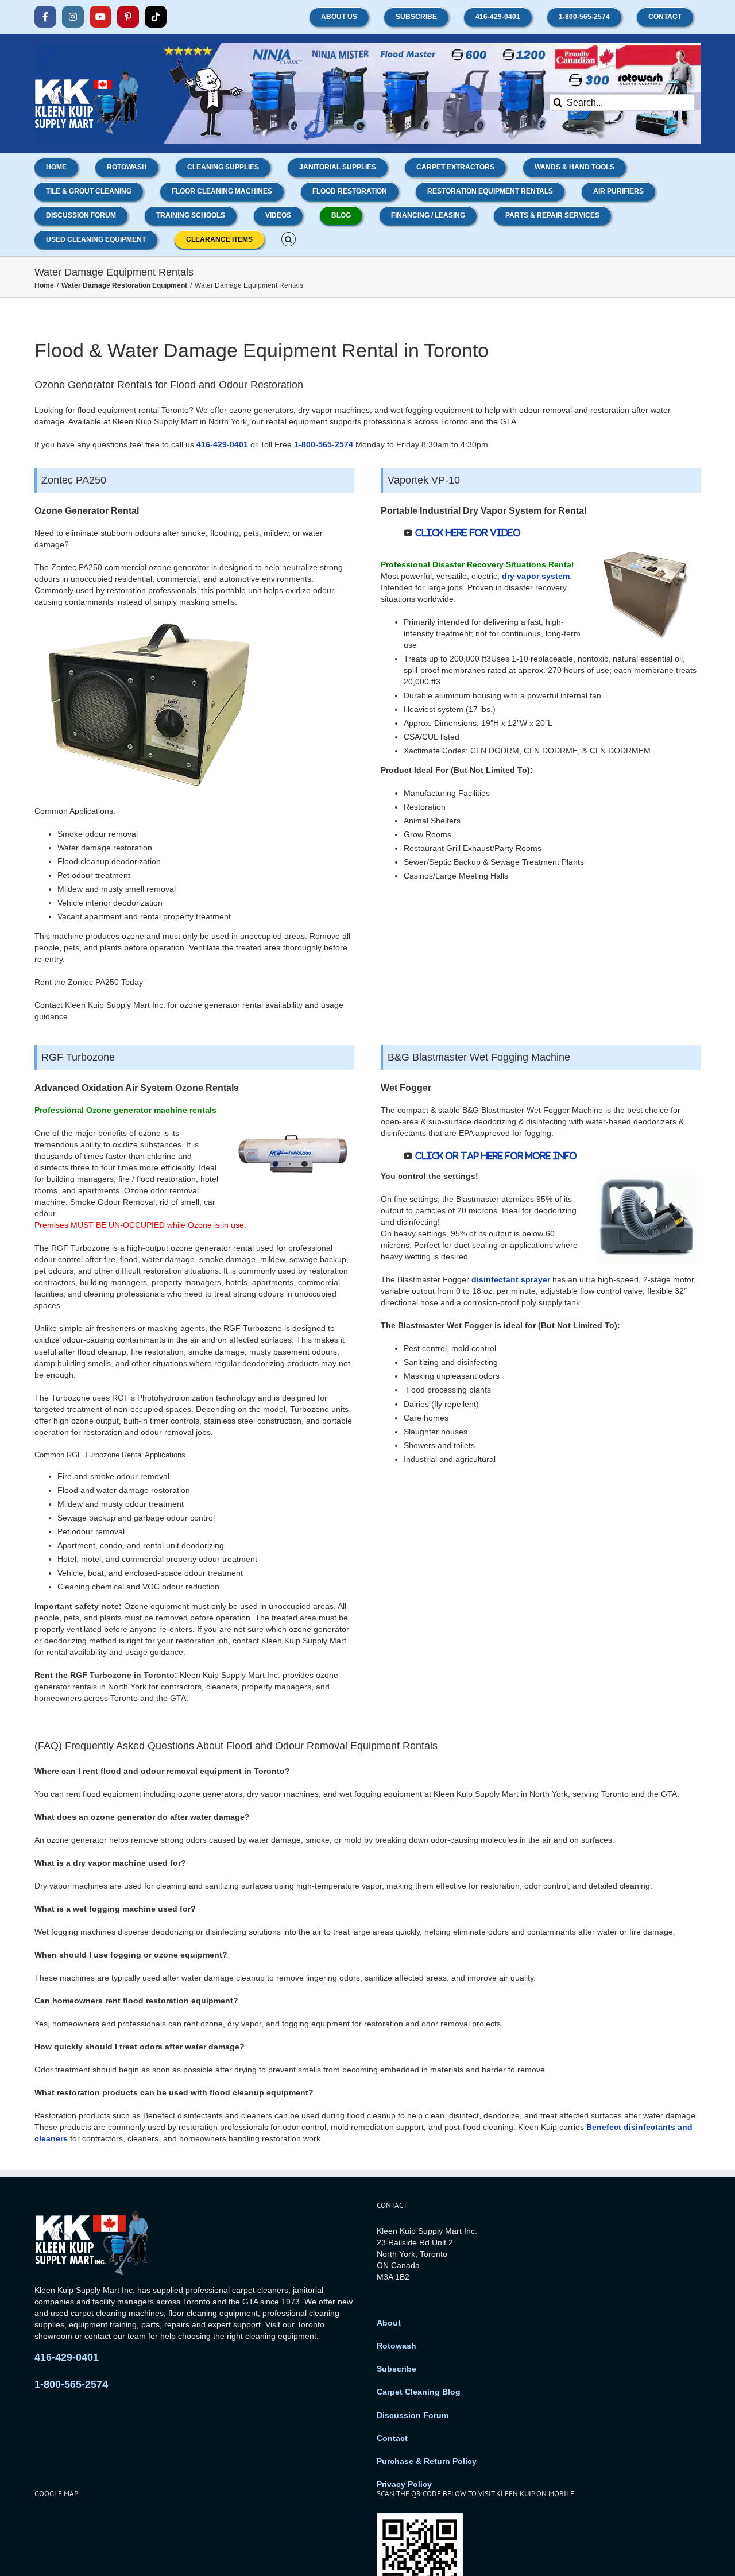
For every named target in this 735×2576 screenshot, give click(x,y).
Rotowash (396, 2346)
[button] (289, 238)
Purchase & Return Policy (427, 2461)
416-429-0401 (222, 444)
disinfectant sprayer (511, 1279)
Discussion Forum (413, 2415)
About (389, 2323)
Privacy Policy (404, 2484)
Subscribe (396, 2369)
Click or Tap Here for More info (495, 1156)
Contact (392, 2438)
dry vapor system (536, 576)
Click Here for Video (467, 533)
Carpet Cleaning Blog (419, 2392)
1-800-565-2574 (324, 444)
